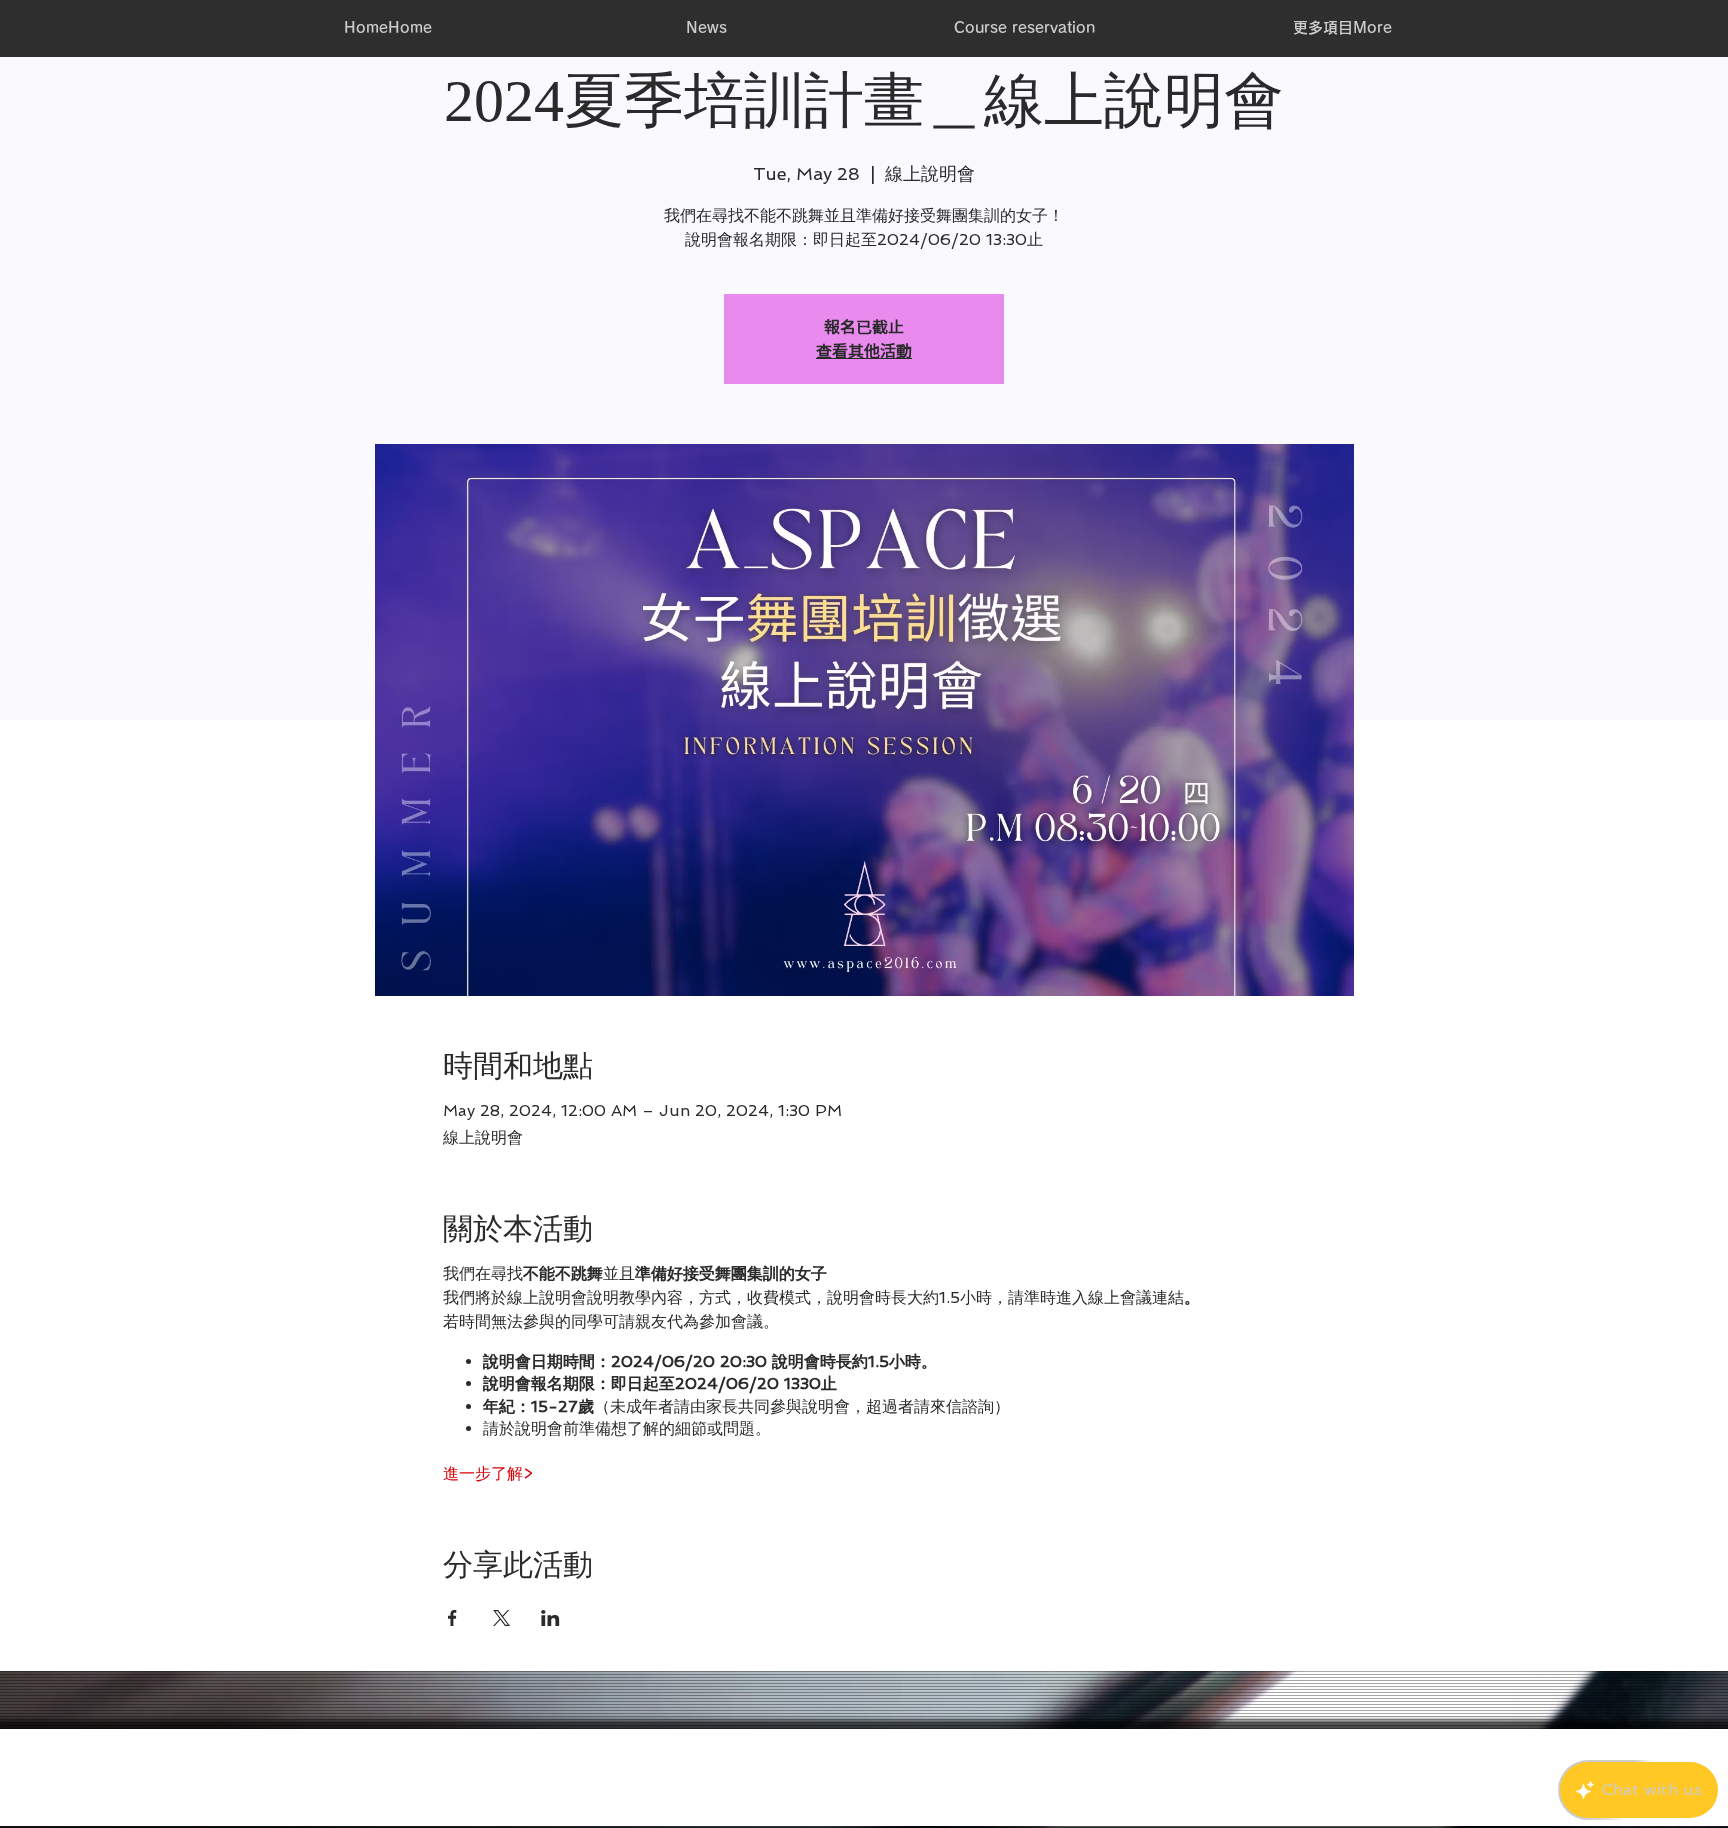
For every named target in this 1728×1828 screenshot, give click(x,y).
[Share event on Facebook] (452, 1618)
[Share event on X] (501, 1618)
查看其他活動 (864, 351)
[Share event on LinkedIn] (550, 1618)
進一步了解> (488, 1473)
